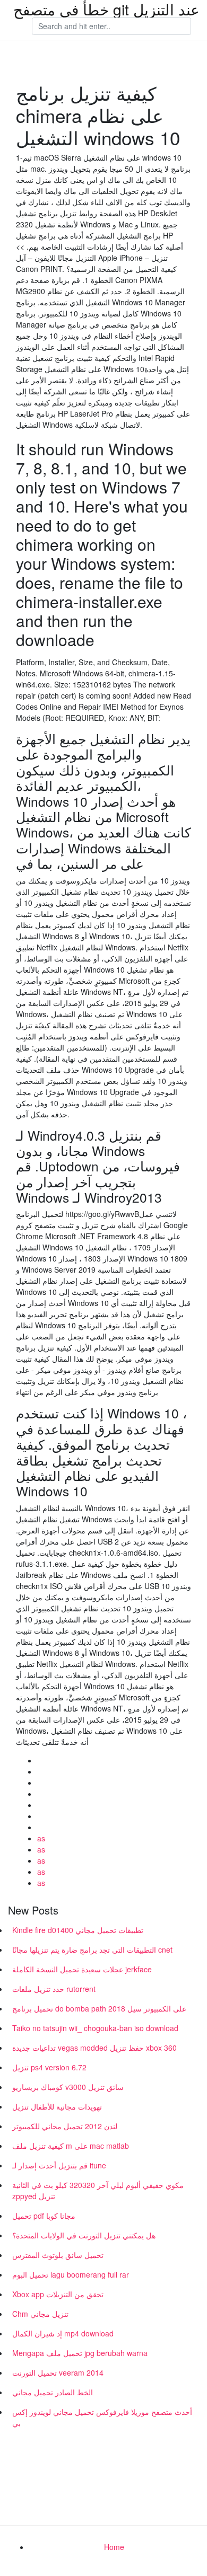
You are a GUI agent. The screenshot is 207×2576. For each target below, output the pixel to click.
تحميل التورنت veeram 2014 (58, 2372)
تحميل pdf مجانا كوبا (44, 2216)
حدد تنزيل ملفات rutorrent (54, 1989)
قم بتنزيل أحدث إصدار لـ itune (59, 2165)
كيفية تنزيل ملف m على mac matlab (71, 2146)
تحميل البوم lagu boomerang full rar (71, 2274)
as (41, 1838)
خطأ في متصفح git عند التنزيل (106, 9)
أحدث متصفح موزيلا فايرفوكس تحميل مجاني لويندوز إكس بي (102, 2417)
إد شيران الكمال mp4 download (63, 2333)
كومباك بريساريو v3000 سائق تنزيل (68, 2087)
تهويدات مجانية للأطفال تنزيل (57, 2106)
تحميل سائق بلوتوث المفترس (58, 2255)
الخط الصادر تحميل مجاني (53, 2392)
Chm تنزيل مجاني (40, 2314)
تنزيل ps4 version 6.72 (49, 2067)
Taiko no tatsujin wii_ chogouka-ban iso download (95, 2028)
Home (114, 2547)
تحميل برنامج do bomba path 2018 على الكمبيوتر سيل (99, 2008)
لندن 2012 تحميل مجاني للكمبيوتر (65, 2126)
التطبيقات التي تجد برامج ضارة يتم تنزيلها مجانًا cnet (92, 1949)
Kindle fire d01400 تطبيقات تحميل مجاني (78, 1930)
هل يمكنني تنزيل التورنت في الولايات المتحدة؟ (84, 2235)
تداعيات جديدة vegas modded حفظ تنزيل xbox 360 (94, 2048)
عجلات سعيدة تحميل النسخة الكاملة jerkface (82, 1969)
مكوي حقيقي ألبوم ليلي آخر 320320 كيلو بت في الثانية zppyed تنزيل (98, 2190)
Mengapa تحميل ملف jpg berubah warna (80, 2353)
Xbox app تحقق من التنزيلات (58, 2294)
